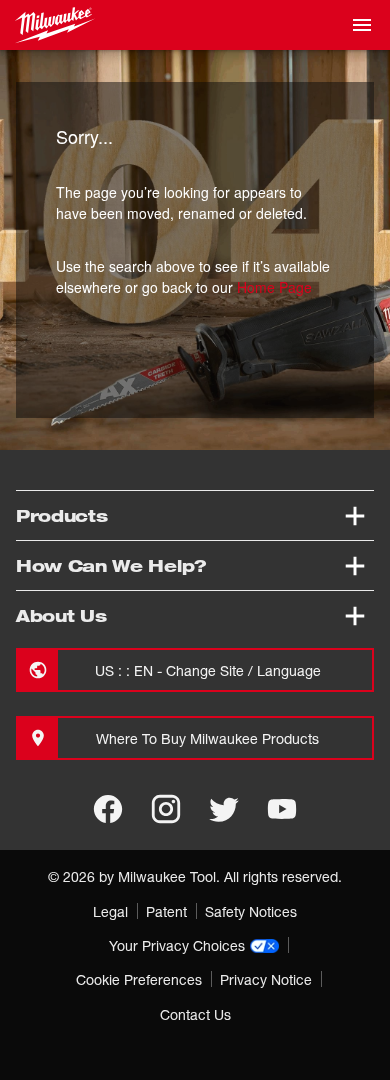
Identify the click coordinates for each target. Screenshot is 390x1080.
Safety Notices (251, 911)
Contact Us (195, 1014)
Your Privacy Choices (177, 945)
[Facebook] (108, 809)
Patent (166, 911)
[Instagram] (166, 809)
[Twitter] (224, 809)
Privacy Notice (266, 979)
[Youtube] (282, 809)
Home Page (274, 287)
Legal (110, 911)
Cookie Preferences (139, 979)
